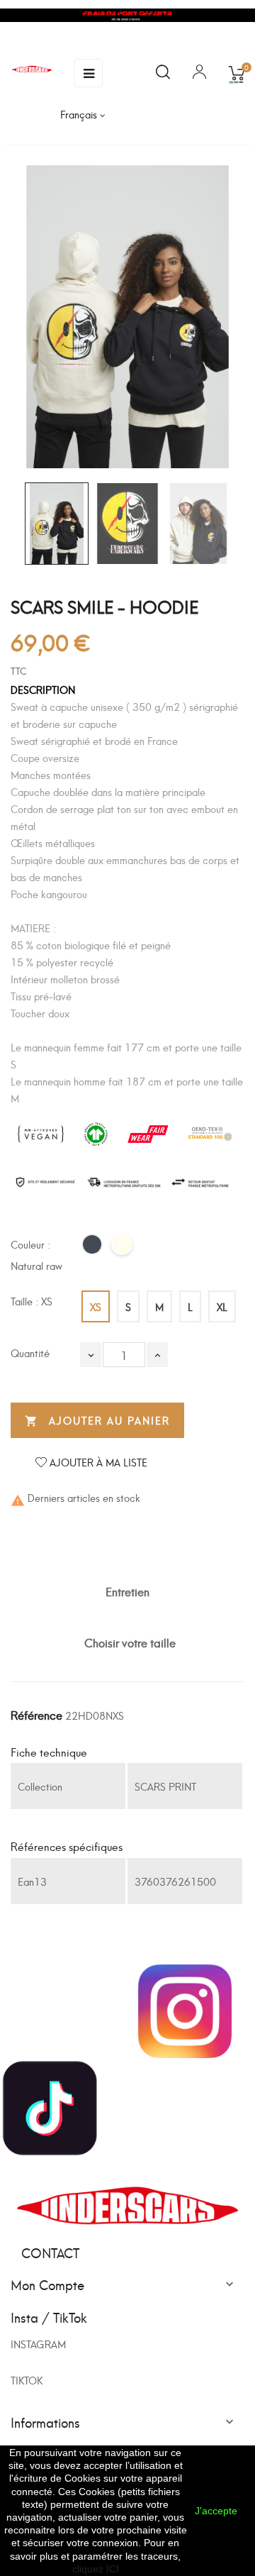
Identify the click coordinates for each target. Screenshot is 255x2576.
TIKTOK (27, 2380)
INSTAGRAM (38, 2344)
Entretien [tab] (127, 1591)
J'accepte (216, 2511)
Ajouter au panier (97, 1420)
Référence (36, 1714)
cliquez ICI (96, 2569)
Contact (50, 2252)
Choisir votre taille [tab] (130, 1642)
